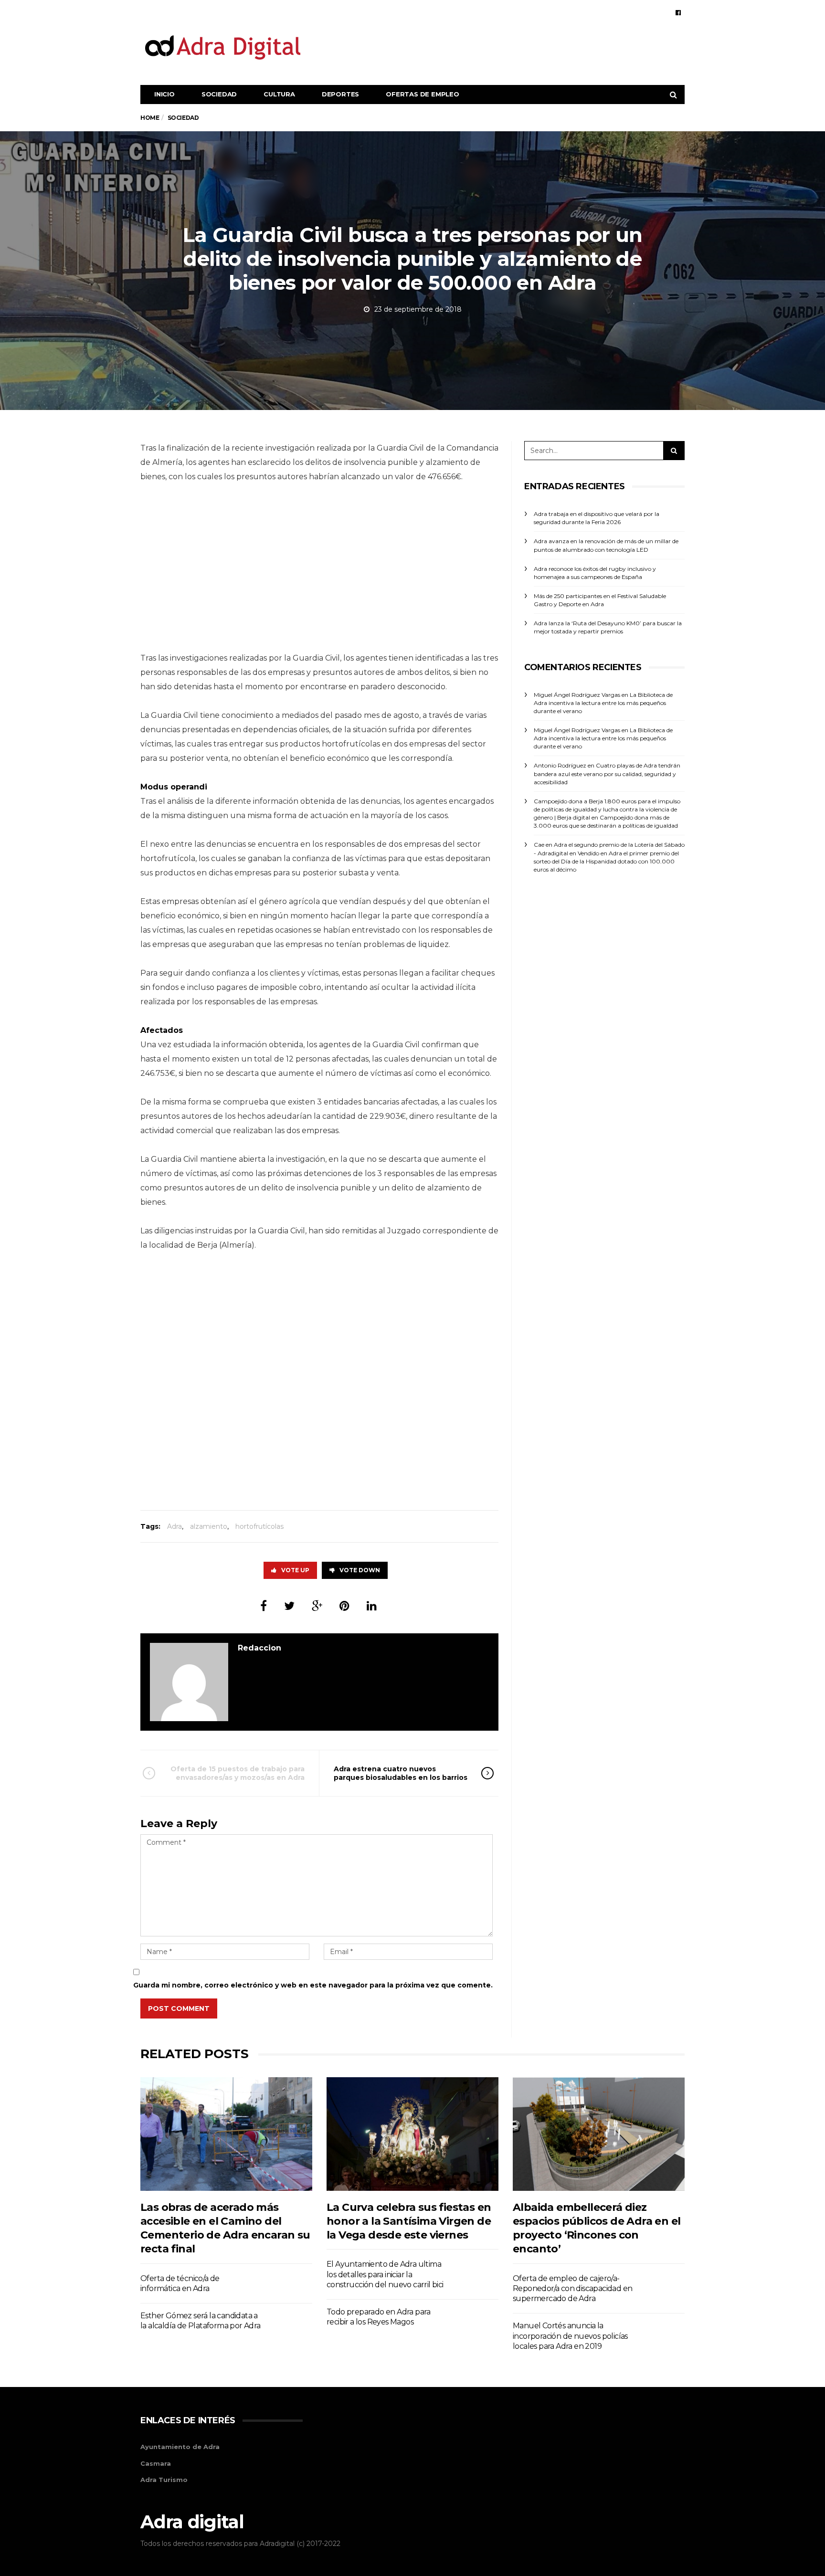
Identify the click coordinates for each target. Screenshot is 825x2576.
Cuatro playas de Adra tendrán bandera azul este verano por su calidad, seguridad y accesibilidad (607, 773)
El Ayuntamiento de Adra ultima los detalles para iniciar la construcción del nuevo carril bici (385, 2274)
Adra (175, 1526)
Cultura (279, 94)
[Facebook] (678, 12)
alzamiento (209, 1526)
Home (150, 118)
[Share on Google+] (317, 1606)
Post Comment (179, 2008)
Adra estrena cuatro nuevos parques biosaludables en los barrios (401, 1773)
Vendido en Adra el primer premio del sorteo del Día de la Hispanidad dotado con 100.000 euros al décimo (606, 861)
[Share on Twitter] (289, 1606)
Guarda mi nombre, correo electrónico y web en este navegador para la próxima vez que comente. (313, 1985)
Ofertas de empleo (423, 94)
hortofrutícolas (259, 1526)
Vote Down (360, 1570)
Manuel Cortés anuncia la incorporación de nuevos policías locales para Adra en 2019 (570, 2336)
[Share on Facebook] (264, 1606)
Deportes (340, 94)
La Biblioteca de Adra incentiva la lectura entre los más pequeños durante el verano (603, 703)
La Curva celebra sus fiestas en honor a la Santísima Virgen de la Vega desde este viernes (409, 2221)
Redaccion (259, 1648)
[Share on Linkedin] (372, 1606)
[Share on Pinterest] (344, 1606)
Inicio (164, 94)
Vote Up (295, 1570)
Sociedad (219, 94)
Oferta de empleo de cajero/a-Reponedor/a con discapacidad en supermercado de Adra (572, 2289)
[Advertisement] (511, 47)
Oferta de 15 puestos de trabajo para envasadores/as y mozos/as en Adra (238, 1773)
